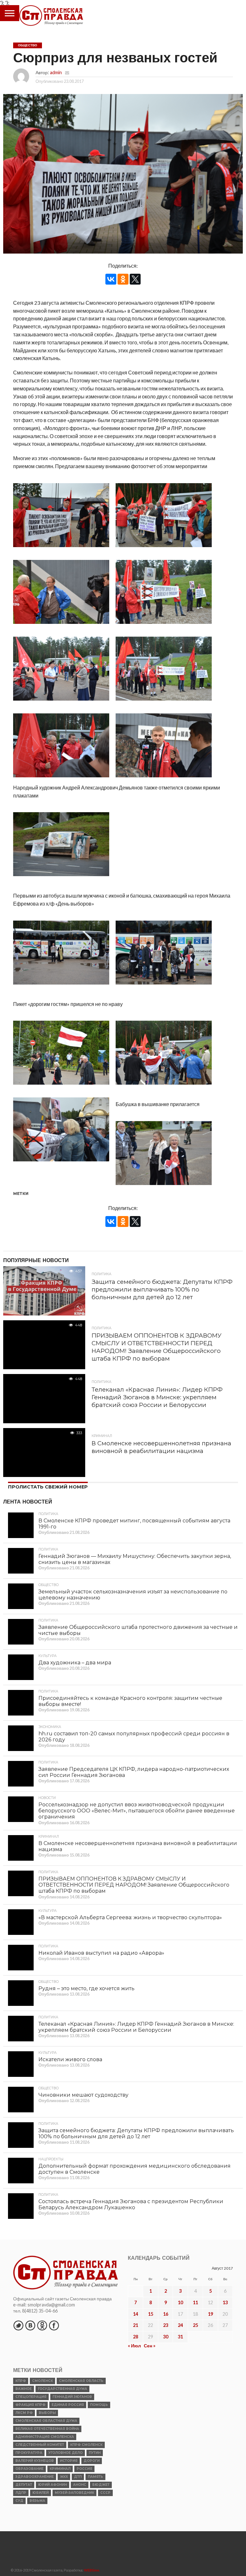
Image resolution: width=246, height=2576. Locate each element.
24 (180, 2339)
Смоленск (42, 2395)
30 (166, 2350)
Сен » (150, 2359)
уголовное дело (66, 2466)
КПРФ (21, 2395)
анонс (80, 2498)
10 (180, 2316)
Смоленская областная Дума (46, 2435)
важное (24, 2403)
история (69, 2474)
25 (195, 2339)
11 (195, 2316)
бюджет (101, 2498)
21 (135, 2339)
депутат (24, 2498)
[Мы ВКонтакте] (30, 2339)
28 (135, 2350)
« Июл (134, 2359)
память (95, 2490)
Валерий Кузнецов (35, 2474)
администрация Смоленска (45, 2450)
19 (210, 2328)
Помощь (99, 2419)
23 (166, 2339)
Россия (84, 2482)
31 (180, 2350)
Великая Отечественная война (47, 2442)
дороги (92, 2474)
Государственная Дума (62, 2403)
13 (225, 2316)
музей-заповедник (74, 2506)
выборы (47, 2427)
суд (19, 2514)
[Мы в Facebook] (54, 2339)
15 (151, 2328)
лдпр (21, 2506)
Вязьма (37, 2514)
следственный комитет (40, 2458)
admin (56, 72)
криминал (60, 2482)
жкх (64, 2490)
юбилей (41, 2506)
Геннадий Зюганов (72, 2411)
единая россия (68, 2419)
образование (29, 2482)
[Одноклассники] (123, 279)
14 (135, 2328)
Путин (95, 2466)
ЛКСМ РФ (24, 2427)
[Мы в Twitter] (18, 2339)
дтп (78, 2490)
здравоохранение (35, 2490)
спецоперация (31, 2411)
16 (166, 2328)
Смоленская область (81, 2395)
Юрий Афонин (53, 2498)
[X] (135, 279)
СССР (105, 2506)
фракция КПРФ (30, 2419)
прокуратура (29, 2466)
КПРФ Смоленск (86, 2458)
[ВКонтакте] (111, 279)
